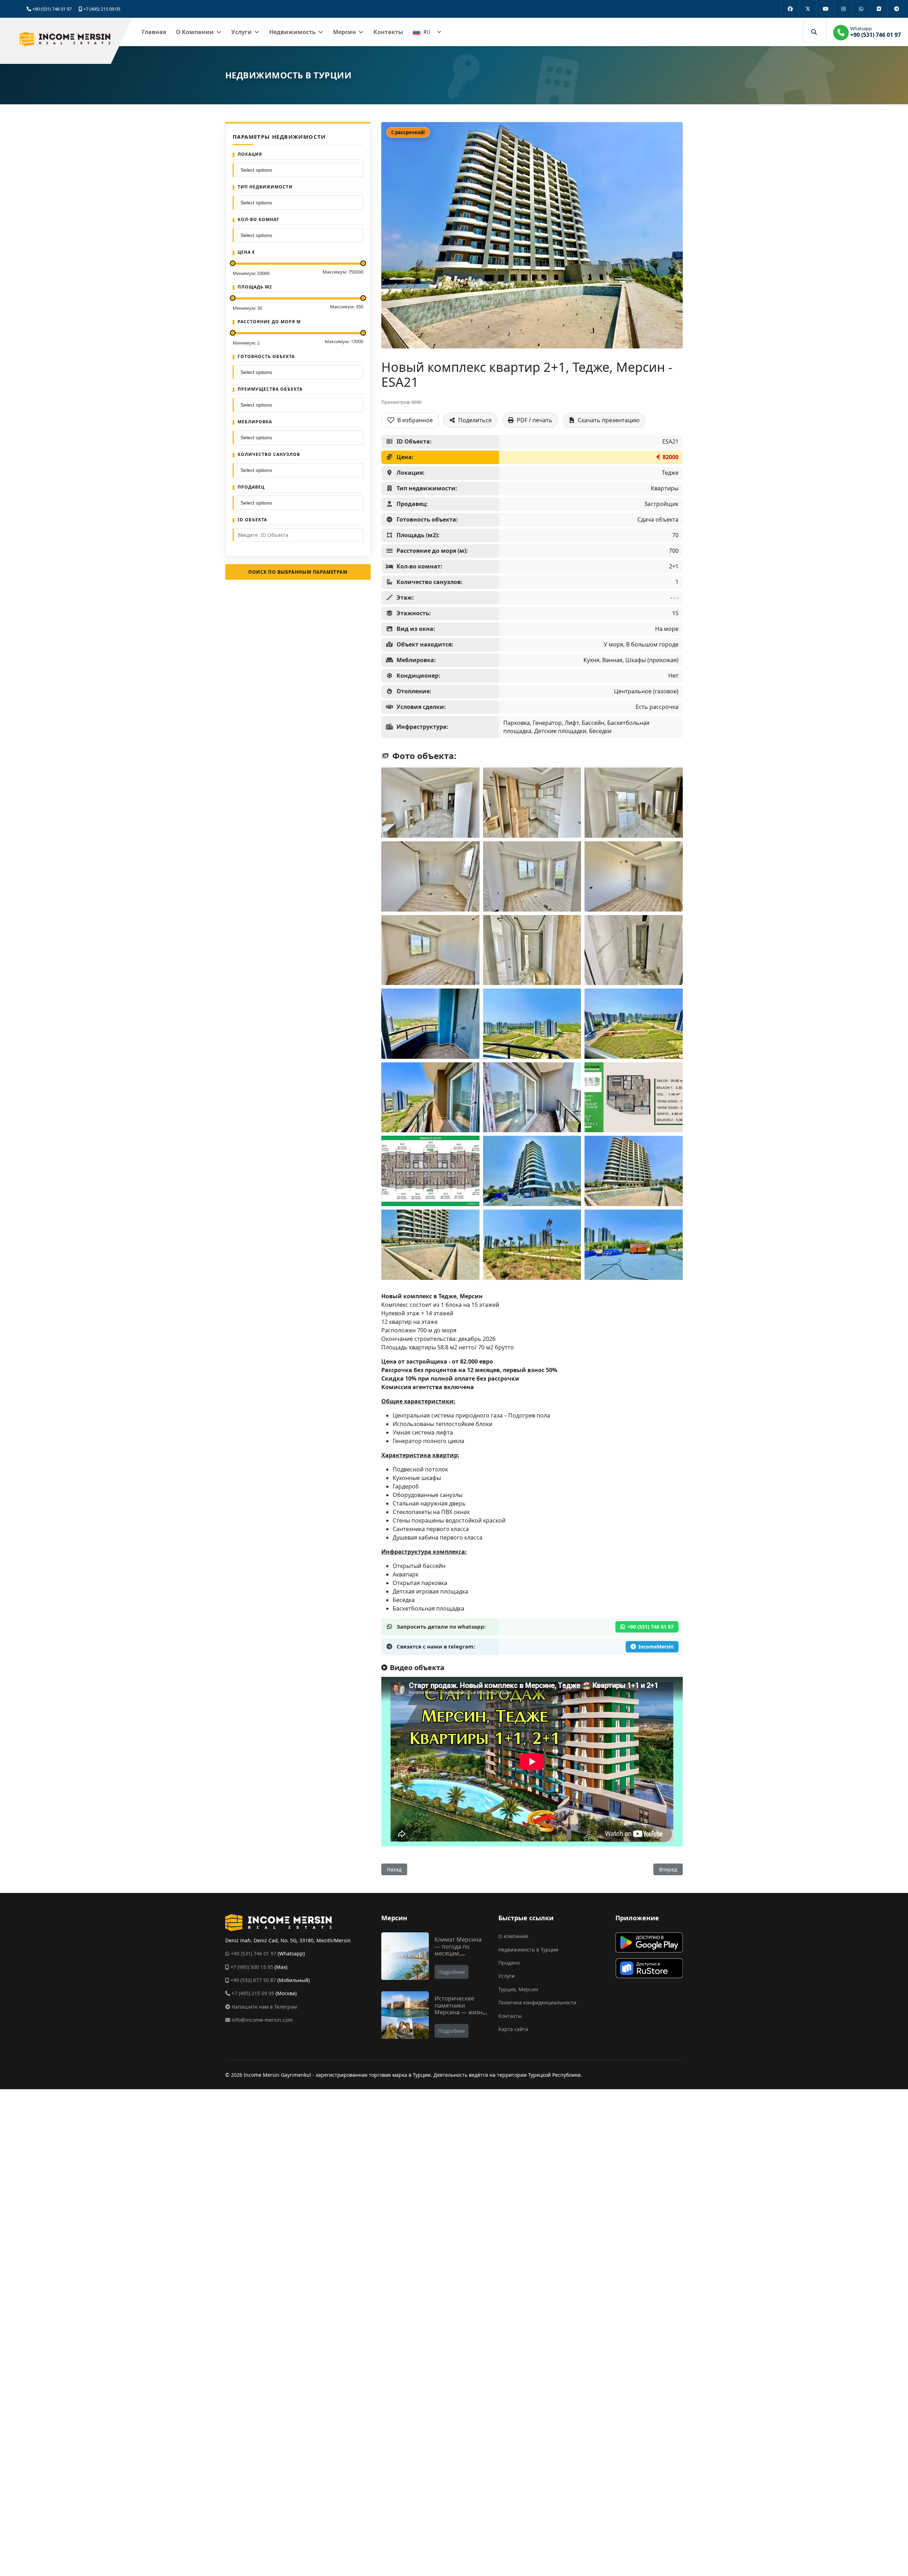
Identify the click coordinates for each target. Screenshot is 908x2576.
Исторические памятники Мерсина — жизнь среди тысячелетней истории (460, 2015)
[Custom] (896, 9)
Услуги (242, 32)
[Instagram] (843, 9)
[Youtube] (825, 9)
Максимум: (343, 272)
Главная (154, 32)
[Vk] (879, 9)
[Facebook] (790, 9)
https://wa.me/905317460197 (647, 1627)
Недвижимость (292, 32)
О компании (195, 32)
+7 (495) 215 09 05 (102, 9)
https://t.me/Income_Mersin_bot (652, 1647)
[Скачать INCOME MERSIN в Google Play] (649, 1942)
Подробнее (452, 1972)
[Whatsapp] (861, 9)
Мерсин (345, 32)
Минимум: (251, 273)
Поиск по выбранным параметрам (298, 572)
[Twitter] (808, 9)
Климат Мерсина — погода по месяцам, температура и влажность (458, 1953)
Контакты (388, 32)
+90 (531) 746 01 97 (52, 9)
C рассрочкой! (408, 132)
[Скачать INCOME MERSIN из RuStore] (649, 1968)
